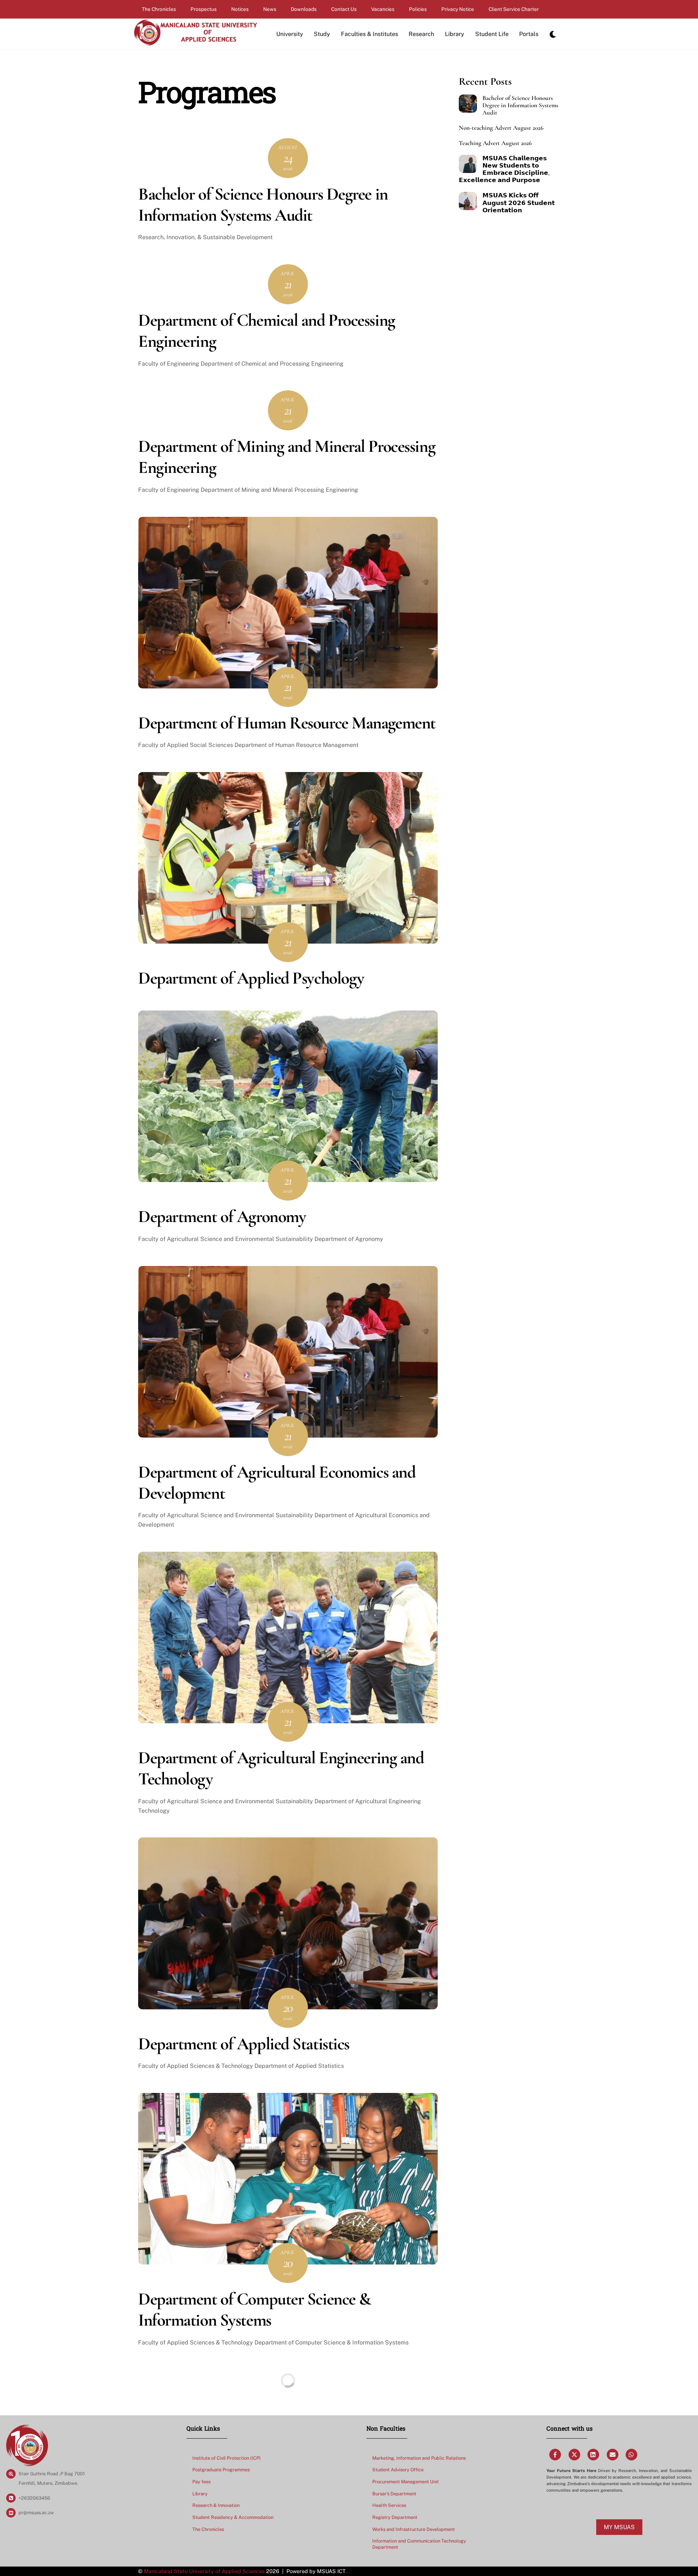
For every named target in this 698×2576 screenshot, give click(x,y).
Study (322, 34)
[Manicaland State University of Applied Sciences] (195, 43)
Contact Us (344, 9)
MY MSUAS (619, 2527)
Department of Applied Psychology (251, 978)
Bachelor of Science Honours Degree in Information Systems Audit (263, 205)
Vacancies (383, 9)
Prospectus (204, 9)
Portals (529, 34)
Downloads (304, 9)
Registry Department (395, 2517)
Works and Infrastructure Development (414, 2529)
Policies (418, 9)
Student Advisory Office (398, 2470)
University (290, 34)
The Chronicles (159, 9)
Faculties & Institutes (370, 34)
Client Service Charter (514, 9)
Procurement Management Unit (406, 2482)
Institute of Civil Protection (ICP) (226, 2458)
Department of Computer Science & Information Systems (254, 2310)
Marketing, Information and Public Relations (419, 2458)
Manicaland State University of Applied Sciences (204, 2571)
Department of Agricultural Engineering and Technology (281, 1768)
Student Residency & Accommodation (233, 2517)
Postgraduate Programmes (221, 2470)
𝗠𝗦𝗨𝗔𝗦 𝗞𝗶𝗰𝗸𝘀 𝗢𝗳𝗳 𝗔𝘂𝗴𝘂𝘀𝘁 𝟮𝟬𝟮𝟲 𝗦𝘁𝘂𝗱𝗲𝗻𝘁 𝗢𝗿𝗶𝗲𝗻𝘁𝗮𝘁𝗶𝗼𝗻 (519, 203)
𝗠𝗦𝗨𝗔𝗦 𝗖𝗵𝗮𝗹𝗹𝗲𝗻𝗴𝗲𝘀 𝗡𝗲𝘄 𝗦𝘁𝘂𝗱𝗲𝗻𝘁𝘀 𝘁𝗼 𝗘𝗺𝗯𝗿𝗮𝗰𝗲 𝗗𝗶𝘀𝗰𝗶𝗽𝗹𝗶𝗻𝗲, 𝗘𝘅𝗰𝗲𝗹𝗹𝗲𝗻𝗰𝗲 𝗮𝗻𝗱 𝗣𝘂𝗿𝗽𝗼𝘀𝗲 (504, 169)
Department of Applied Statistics (244, 2044)
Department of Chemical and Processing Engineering (267, 331)
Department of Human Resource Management (287, 723)
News (270, 9)
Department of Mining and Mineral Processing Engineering (287, 457)
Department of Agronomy (224, 1217)
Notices (240, 9)
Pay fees (201, 2482)
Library (455, 34)
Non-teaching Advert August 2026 (501, 128)
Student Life (492, 34)
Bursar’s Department (394, 2494)
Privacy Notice (458, 9)
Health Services (389, 2505)
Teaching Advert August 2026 (495, 143)
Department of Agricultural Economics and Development (277, 1483)
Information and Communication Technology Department (419, 2544)
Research (421, 34)
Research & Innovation (216, 2505)
